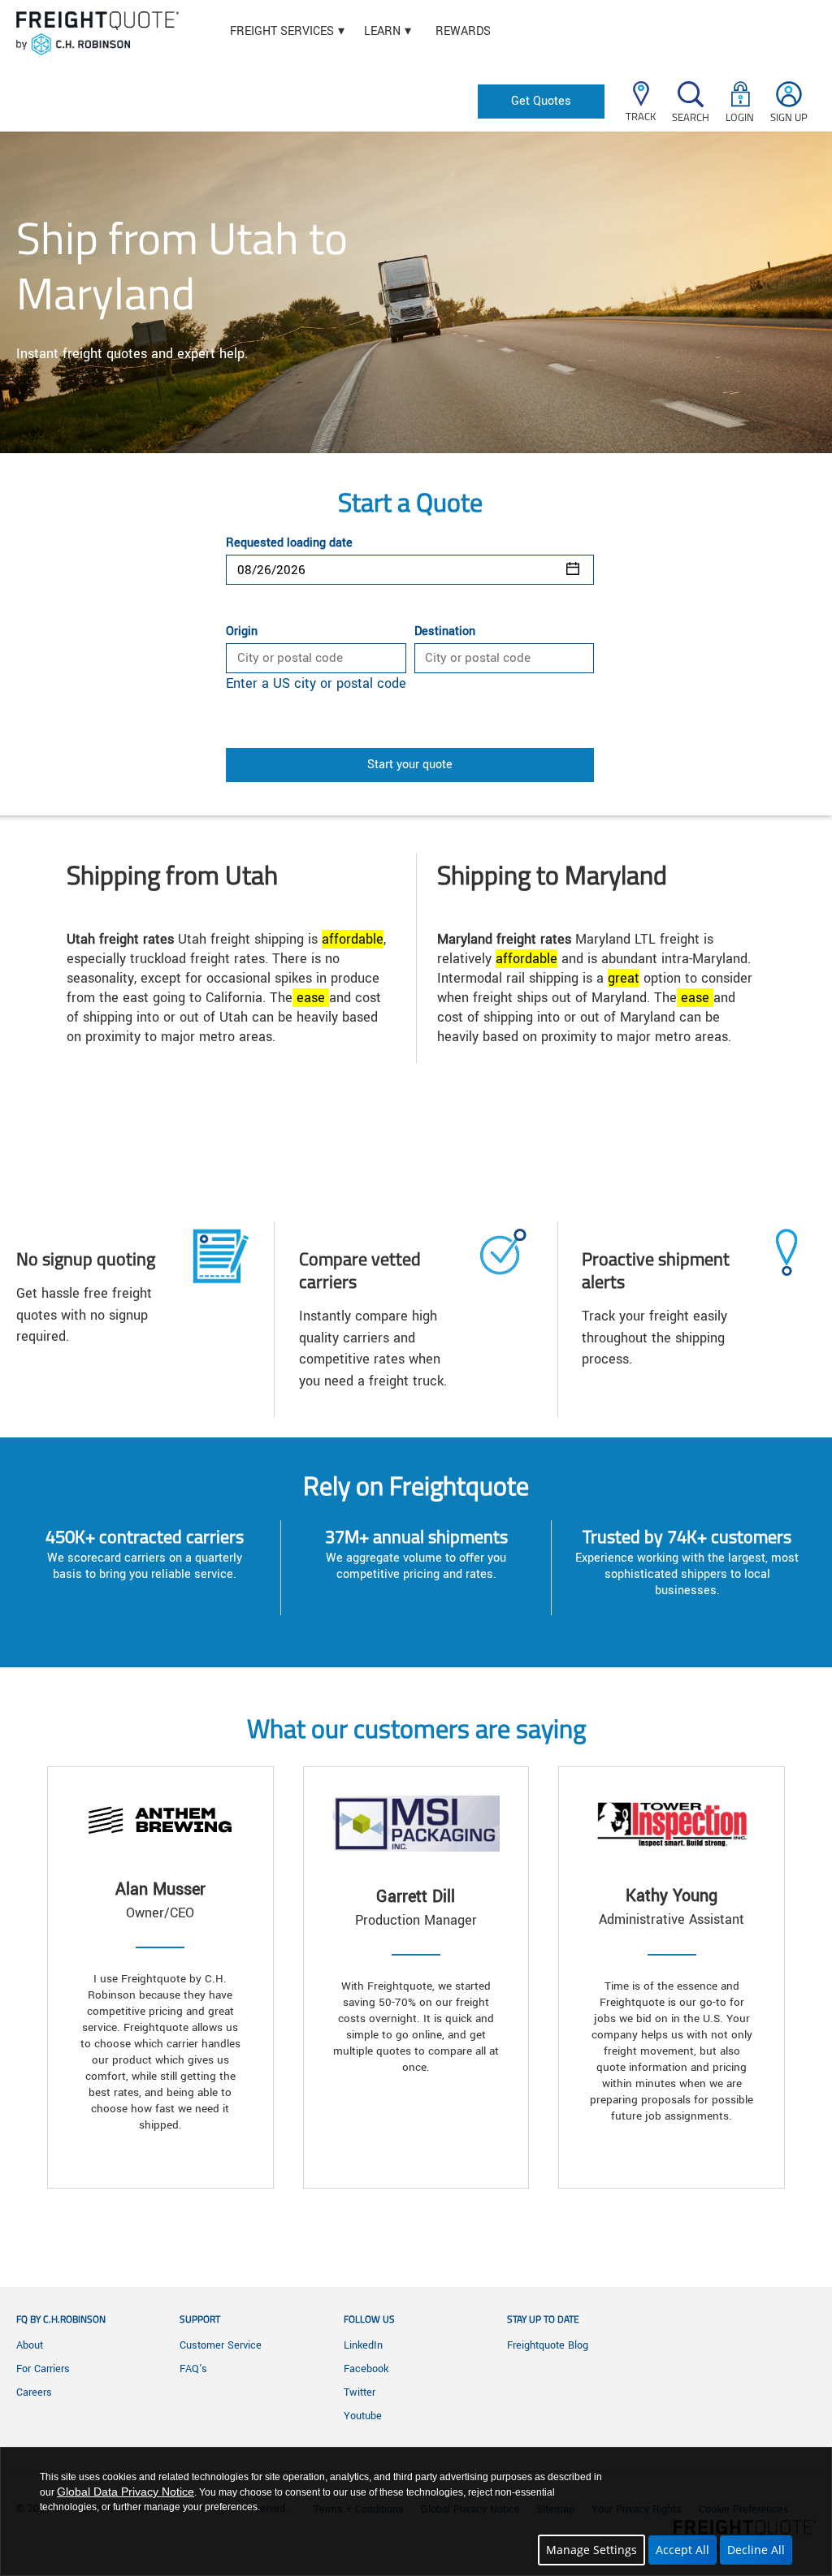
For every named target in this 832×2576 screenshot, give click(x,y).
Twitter (360, 2392)
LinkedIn (363, 2345)
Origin (242, 632)
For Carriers (43, 2369)
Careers (34, 2392)
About (30, 2345)
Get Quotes (541, 101)
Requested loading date (289, 543)
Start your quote (410, 765)
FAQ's (193, 2369)
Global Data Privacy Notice (126, 2492)
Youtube (363, 2416)
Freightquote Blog (548, 2345)
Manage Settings (591, 2550)
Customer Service (221, 2345)
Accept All (682, 2550)
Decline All (756, 2550)
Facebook (366, 2369)
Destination (445, 632)
